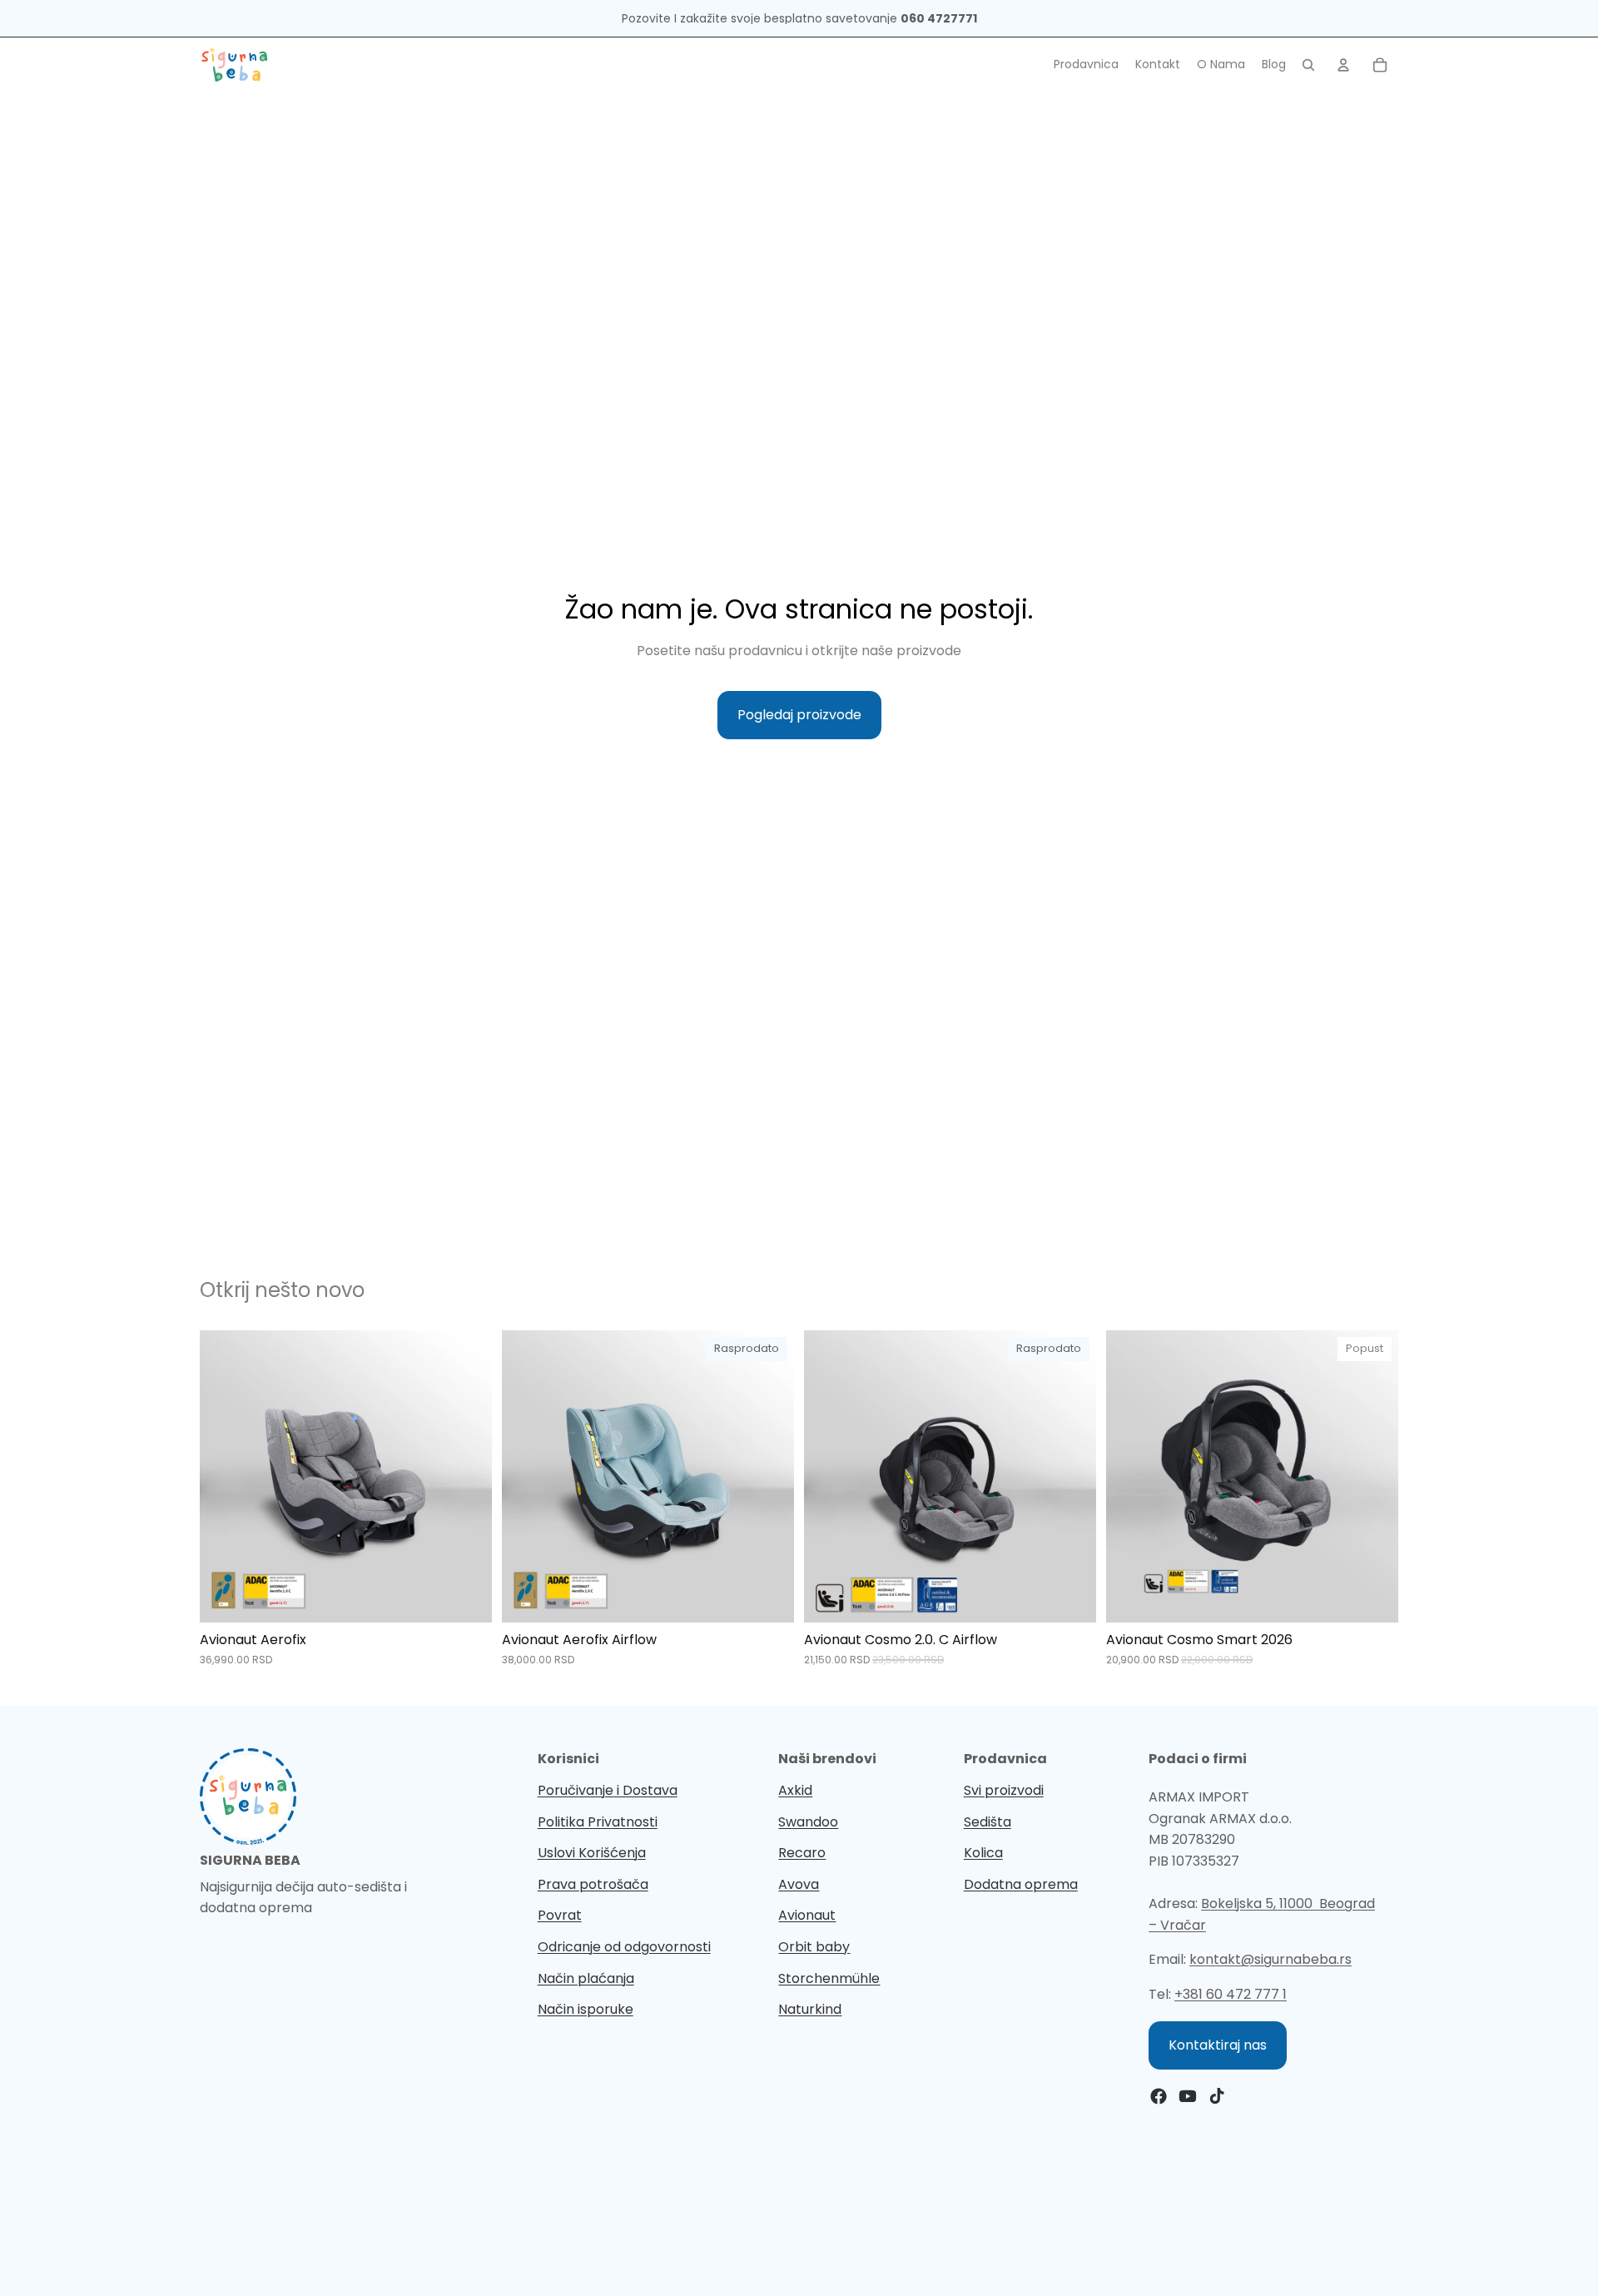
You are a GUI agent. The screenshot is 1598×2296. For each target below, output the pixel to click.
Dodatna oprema (1021, 1884)
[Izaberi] (466, 1598)
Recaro (802, 1853)
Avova (799, 1884)
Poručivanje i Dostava (608, 1790)
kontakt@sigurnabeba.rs (1270, 1959)
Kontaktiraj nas (1218, 2045)
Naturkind (810, 2009)
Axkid (795, 1790)
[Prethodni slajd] (225, 1477)
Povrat (560, 1915)
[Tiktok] (1217, 2096)
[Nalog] (1343, 65)
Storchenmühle (829, 1978)
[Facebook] (1159, 2096)
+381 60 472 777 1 (1231, 1994)
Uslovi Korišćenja (592, 1853)
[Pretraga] (1308, 65)
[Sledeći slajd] (467, 1477)
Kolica (983, 1853)
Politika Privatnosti (598, 1822)
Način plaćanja (586, 1978)
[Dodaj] (1372, 1598)
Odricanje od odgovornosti (624, 1947)
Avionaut (807, 1915)
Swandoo (808, 1822)
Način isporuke (586, 2009)
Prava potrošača (593, 1884)
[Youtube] (1188, 2096)
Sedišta (988, 1822)
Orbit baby (814, 1947)
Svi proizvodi (1004, 1790)
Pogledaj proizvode (799, 715)
